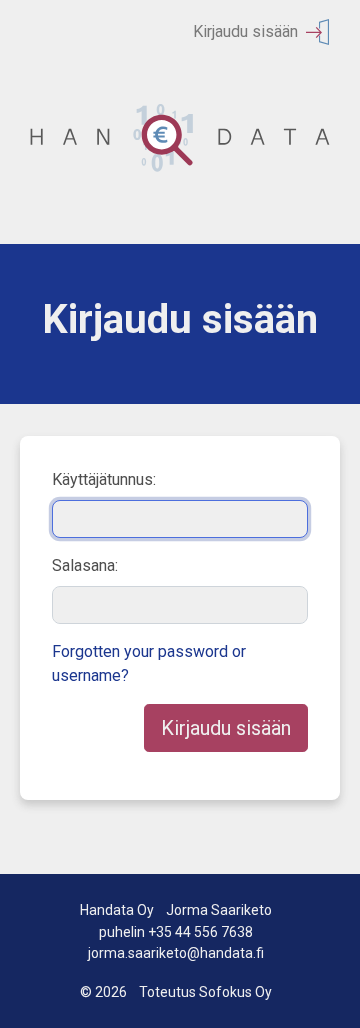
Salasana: (85, 565)
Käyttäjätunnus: (104, 479)
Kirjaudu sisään (245, 31)
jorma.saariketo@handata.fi (176, 953)
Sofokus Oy (235, 992)
